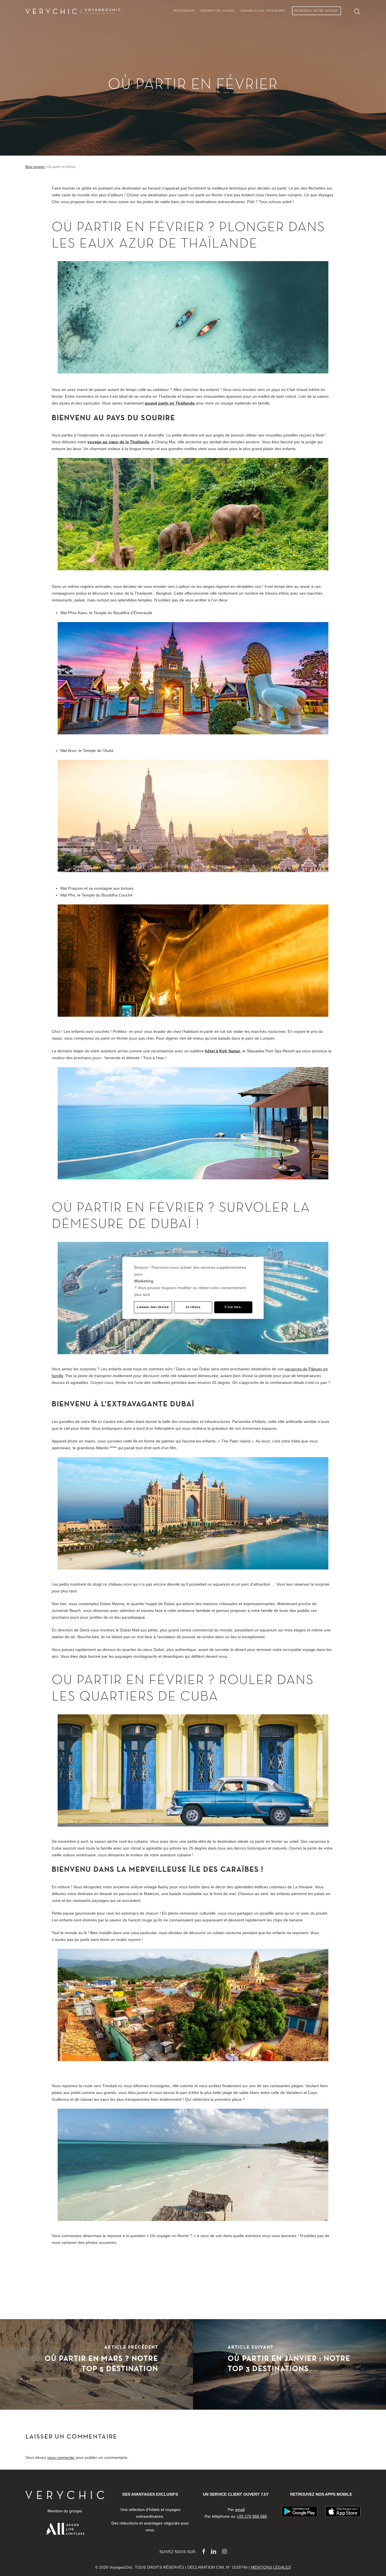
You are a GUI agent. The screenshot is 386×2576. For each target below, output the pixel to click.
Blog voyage (35, 167)
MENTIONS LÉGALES (271, 2567)
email (240, 2510)
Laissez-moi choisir (153, 1307)
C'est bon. (233, 1307)
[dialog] (193, 1288)
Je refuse (193, 1307)
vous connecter (61, 2457)
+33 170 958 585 (252, 2516)
